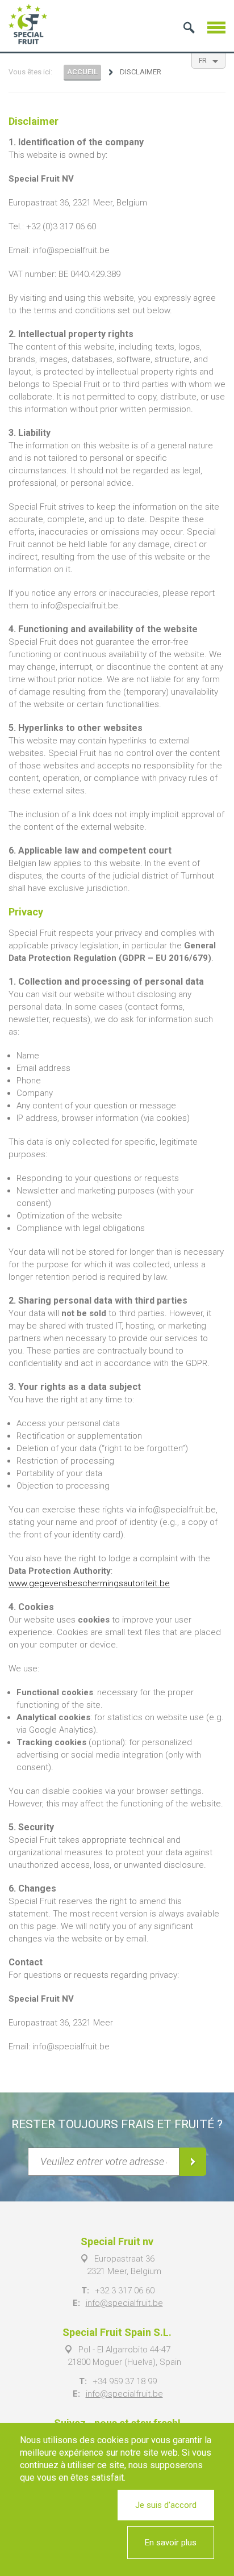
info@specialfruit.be (124, 2303)
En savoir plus (171, 2543)
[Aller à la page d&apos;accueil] (28, 24)
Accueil (82, 72)
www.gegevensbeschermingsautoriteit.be (89, 1583)
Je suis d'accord (166, 2505)
